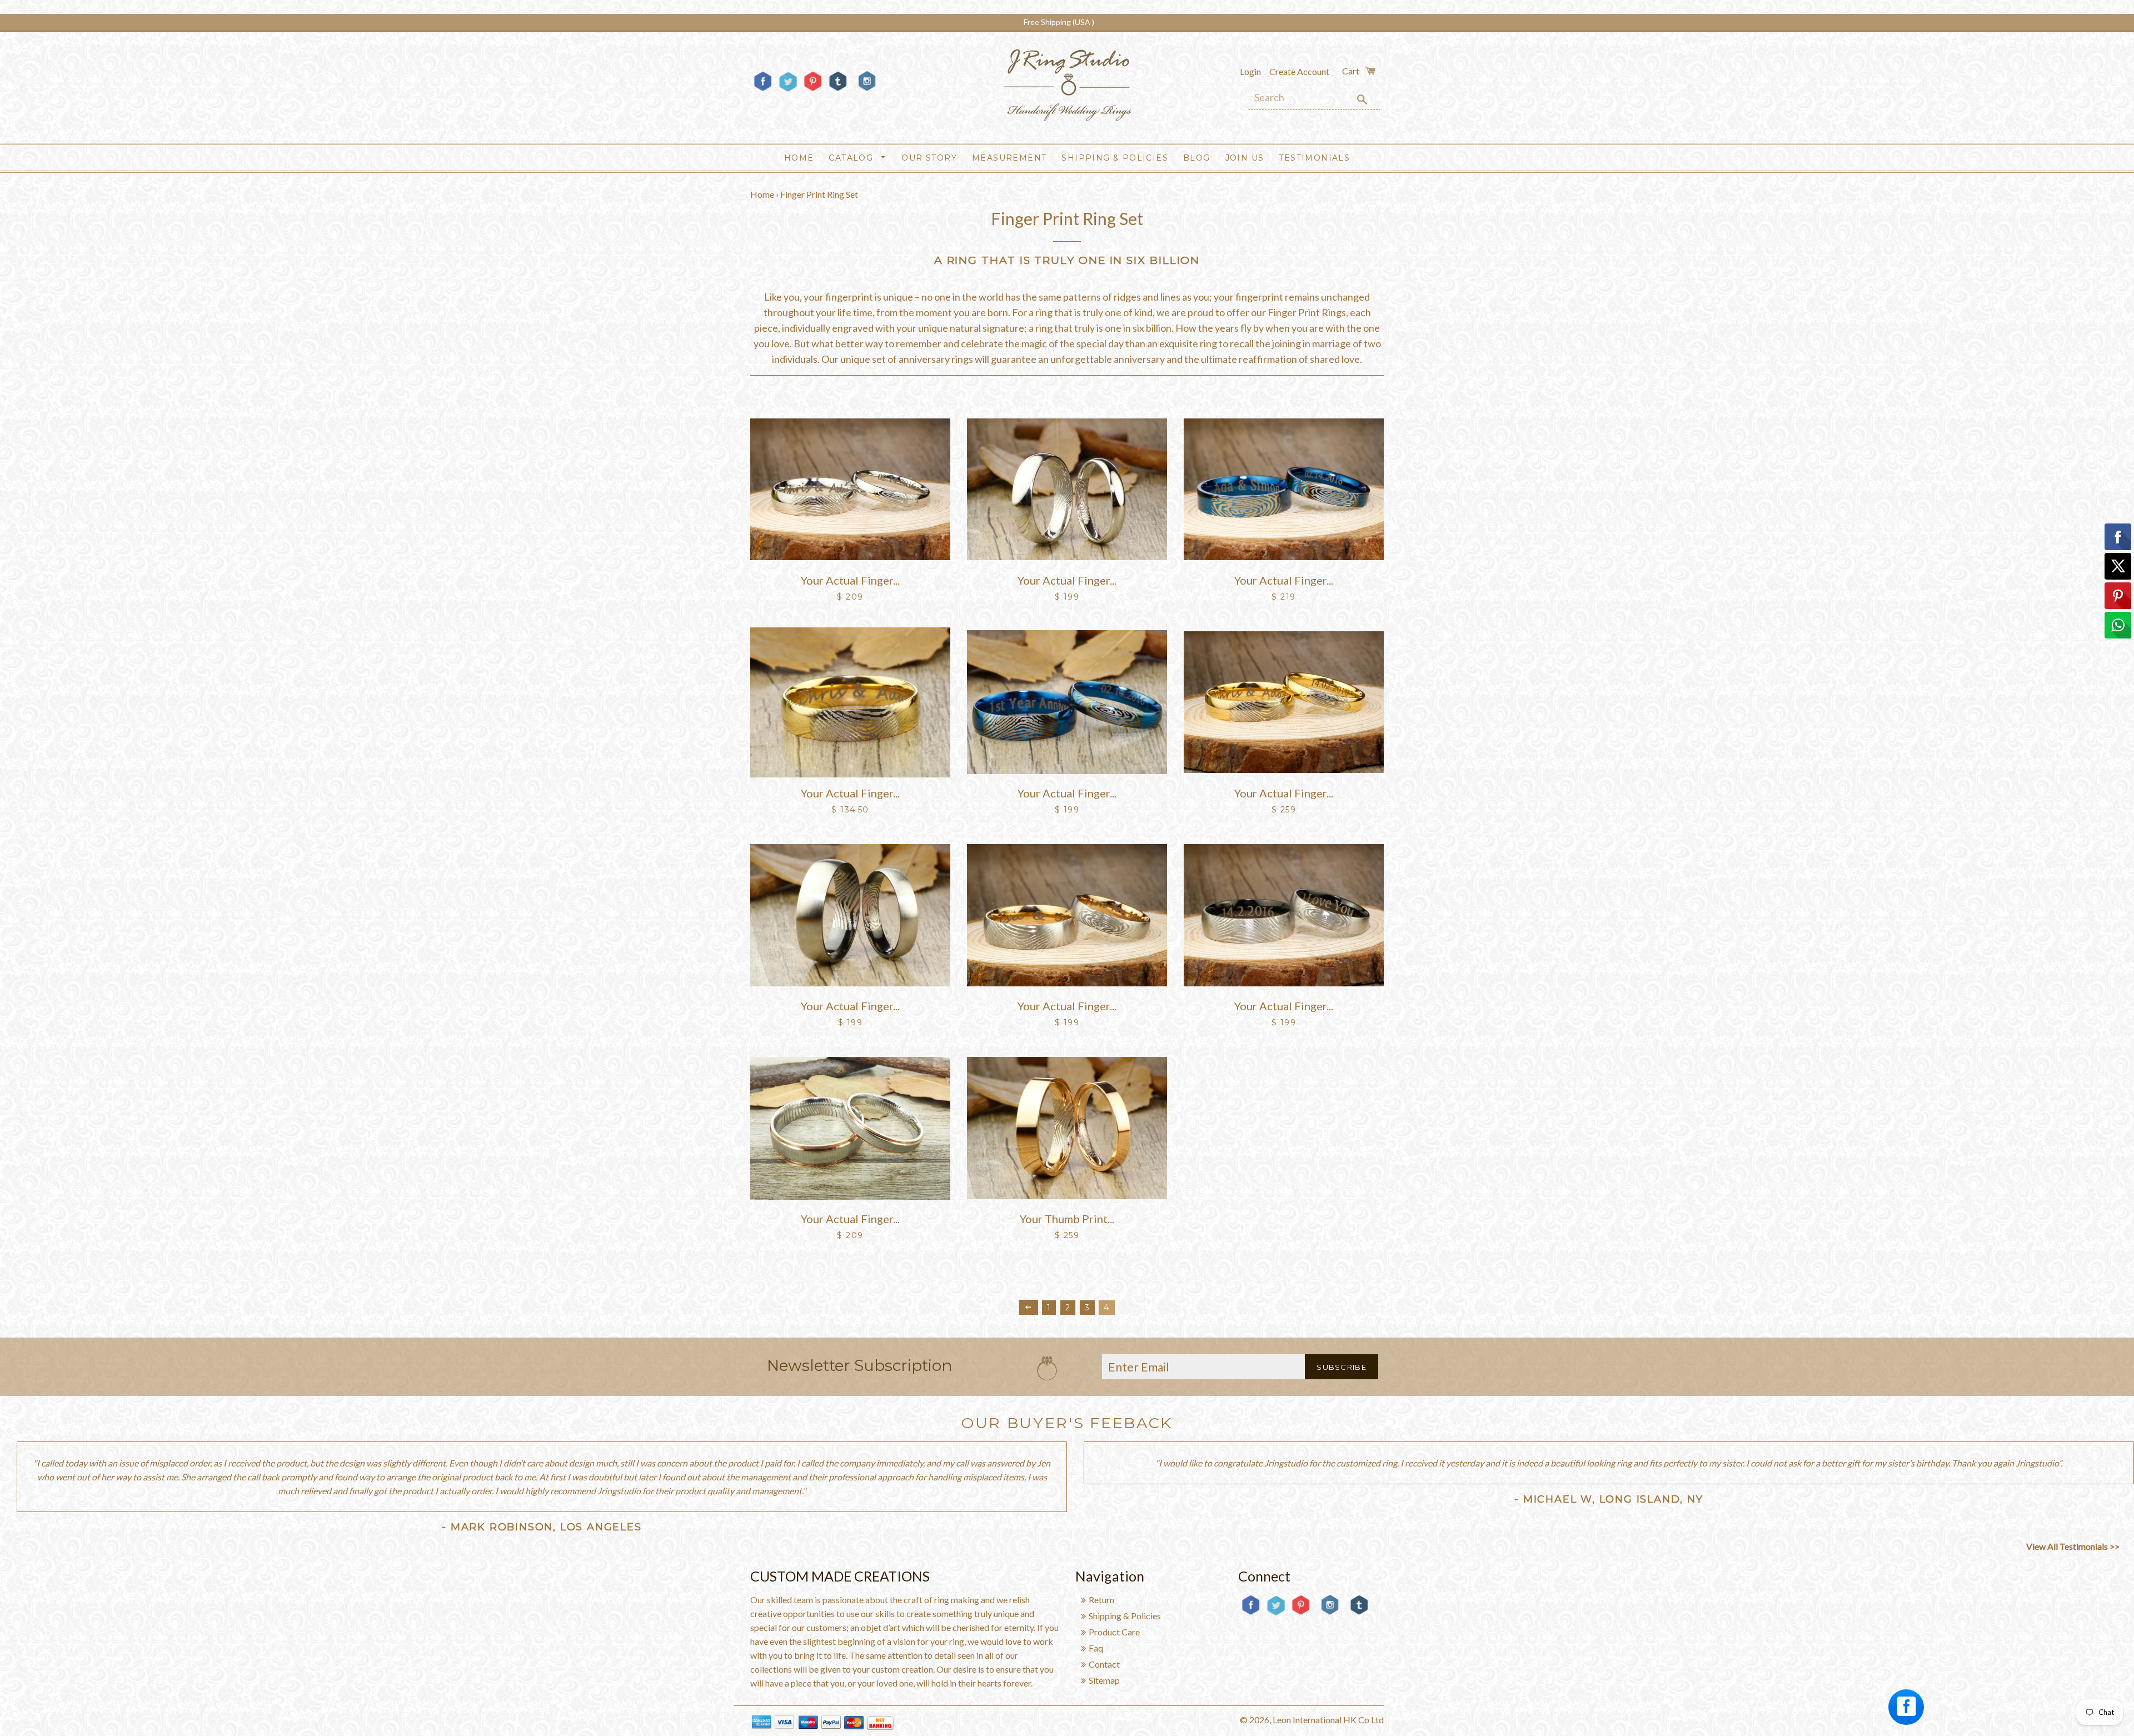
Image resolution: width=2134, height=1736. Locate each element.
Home (799, 158)
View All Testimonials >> (2073, 1546)
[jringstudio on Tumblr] (838, 90)
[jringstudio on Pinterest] (813, 90)
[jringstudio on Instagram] (867, 95)
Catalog (852, 158)
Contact (1104, 1664)
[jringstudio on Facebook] (763, 90)
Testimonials (1314, 158)
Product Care (1114, 1632)
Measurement (1009, 158)
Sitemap (1104, 1680)
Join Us (1245, 158)
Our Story (929, 158)
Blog (1197, 158)
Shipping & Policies (1115, 158)
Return (1101, 1600)
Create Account (1299, 71)
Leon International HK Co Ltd (1328, 1720)
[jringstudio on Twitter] (788, 90)
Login (1250, 71)
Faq (1096, 1648)
